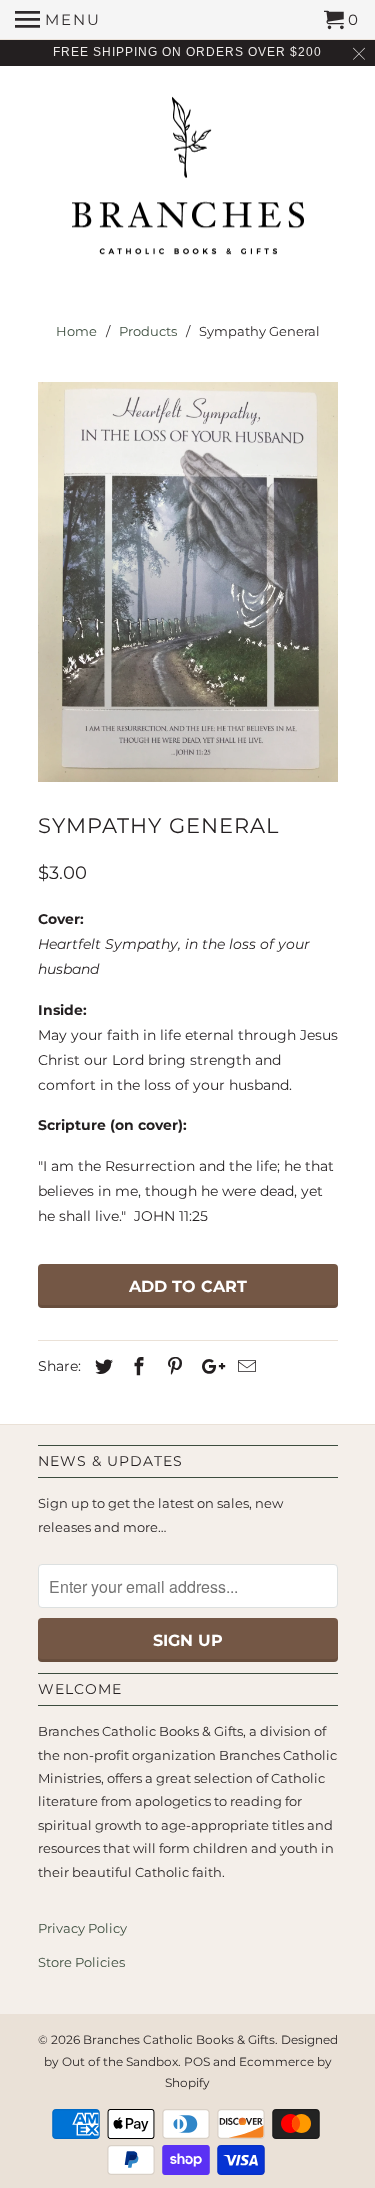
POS (197, 2061)
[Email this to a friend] (244, 1367)
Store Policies (81, 1962)
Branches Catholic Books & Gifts (179, 2039)
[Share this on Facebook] (136, 1367)
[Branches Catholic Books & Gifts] (188, 183)
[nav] (58, 20)
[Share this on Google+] (208, 1367)
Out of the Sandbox (120, 2061)
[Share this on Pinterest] (172, 1367)
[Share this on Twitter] (101, 1367)
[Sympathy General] (188, 582)
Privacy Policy (82, 1928)
